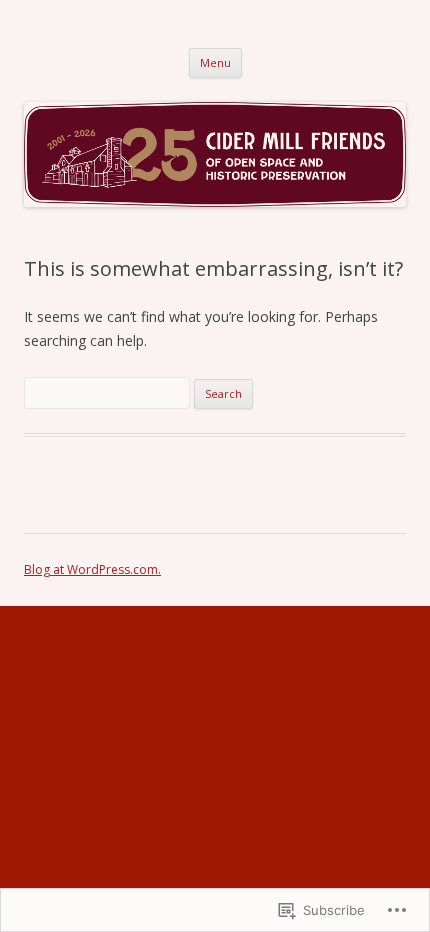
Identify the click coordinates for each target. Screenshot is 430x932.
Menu (215, 62)
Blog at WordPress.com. (92, 569)
